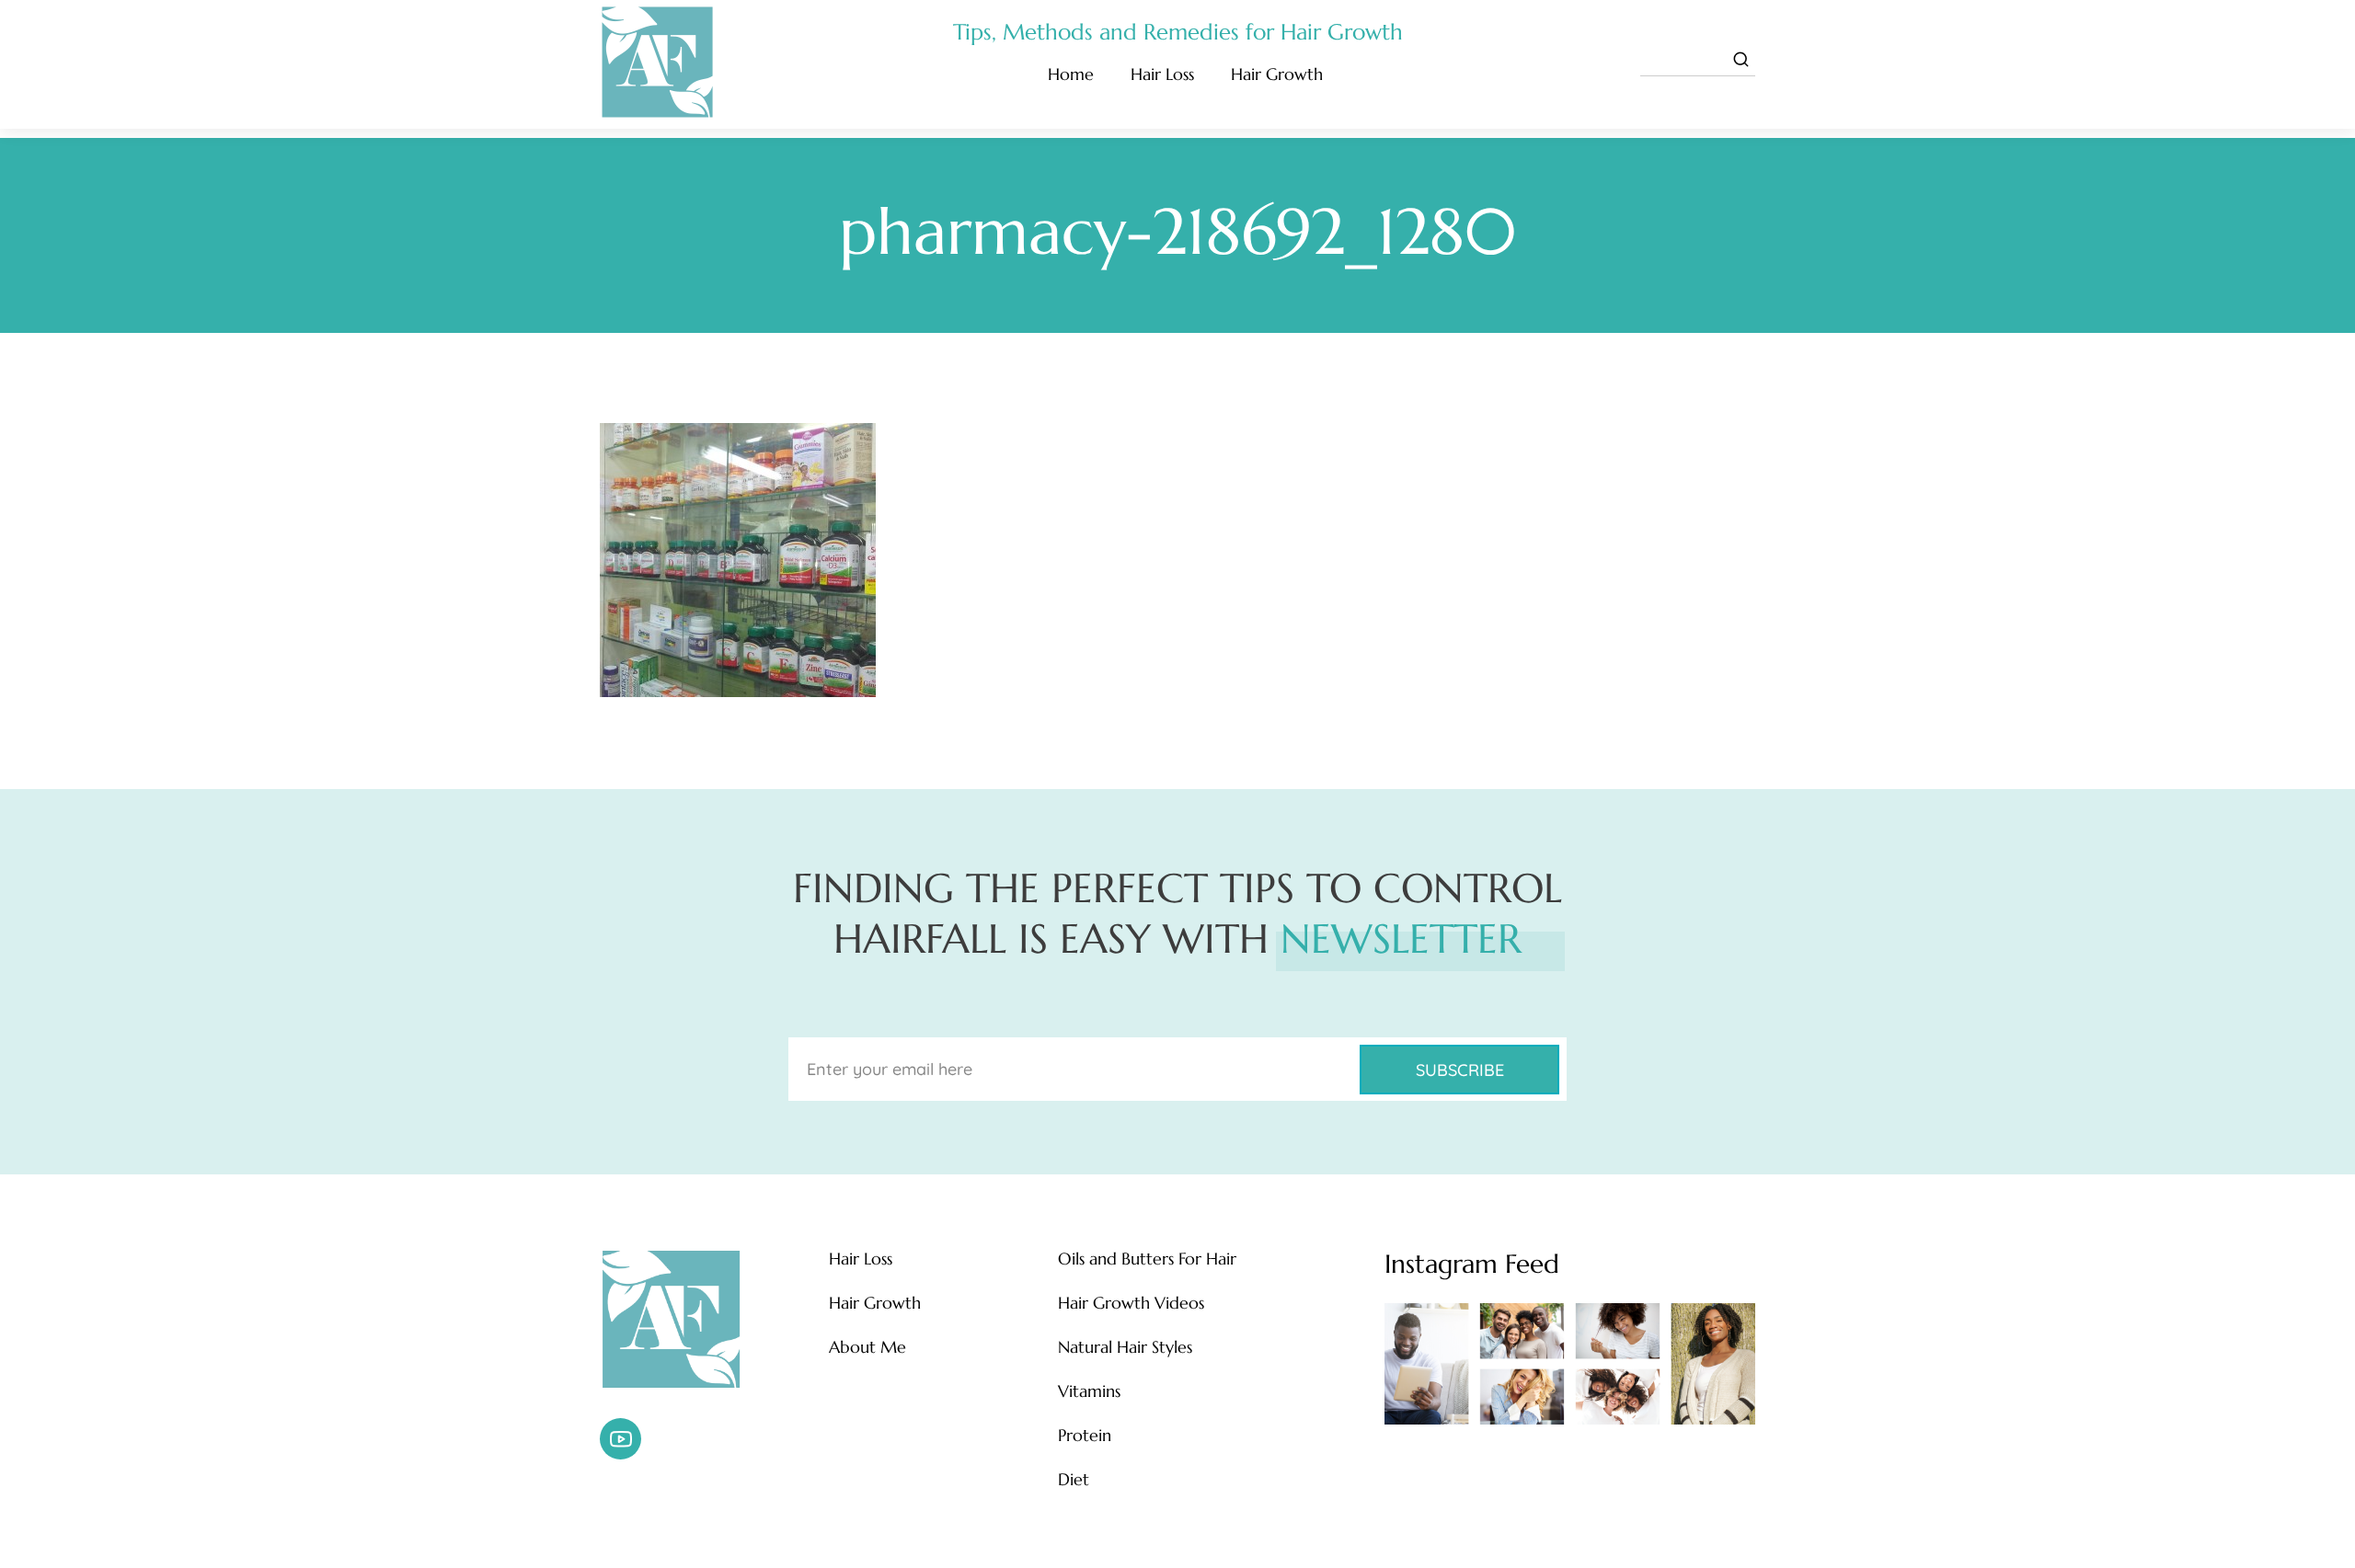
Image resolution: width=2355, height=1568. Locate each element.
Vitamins (1089, 1391)
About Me (867, 1347)
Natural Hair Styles (1125, 1347)
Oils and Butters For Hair (1147, 1259)
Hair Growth (1277, 74)
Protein (1085, 1436)
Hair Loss (1162, 74)
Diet (1074, 1480)
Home (1071, 74)
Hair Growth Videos (1131, 1303)
